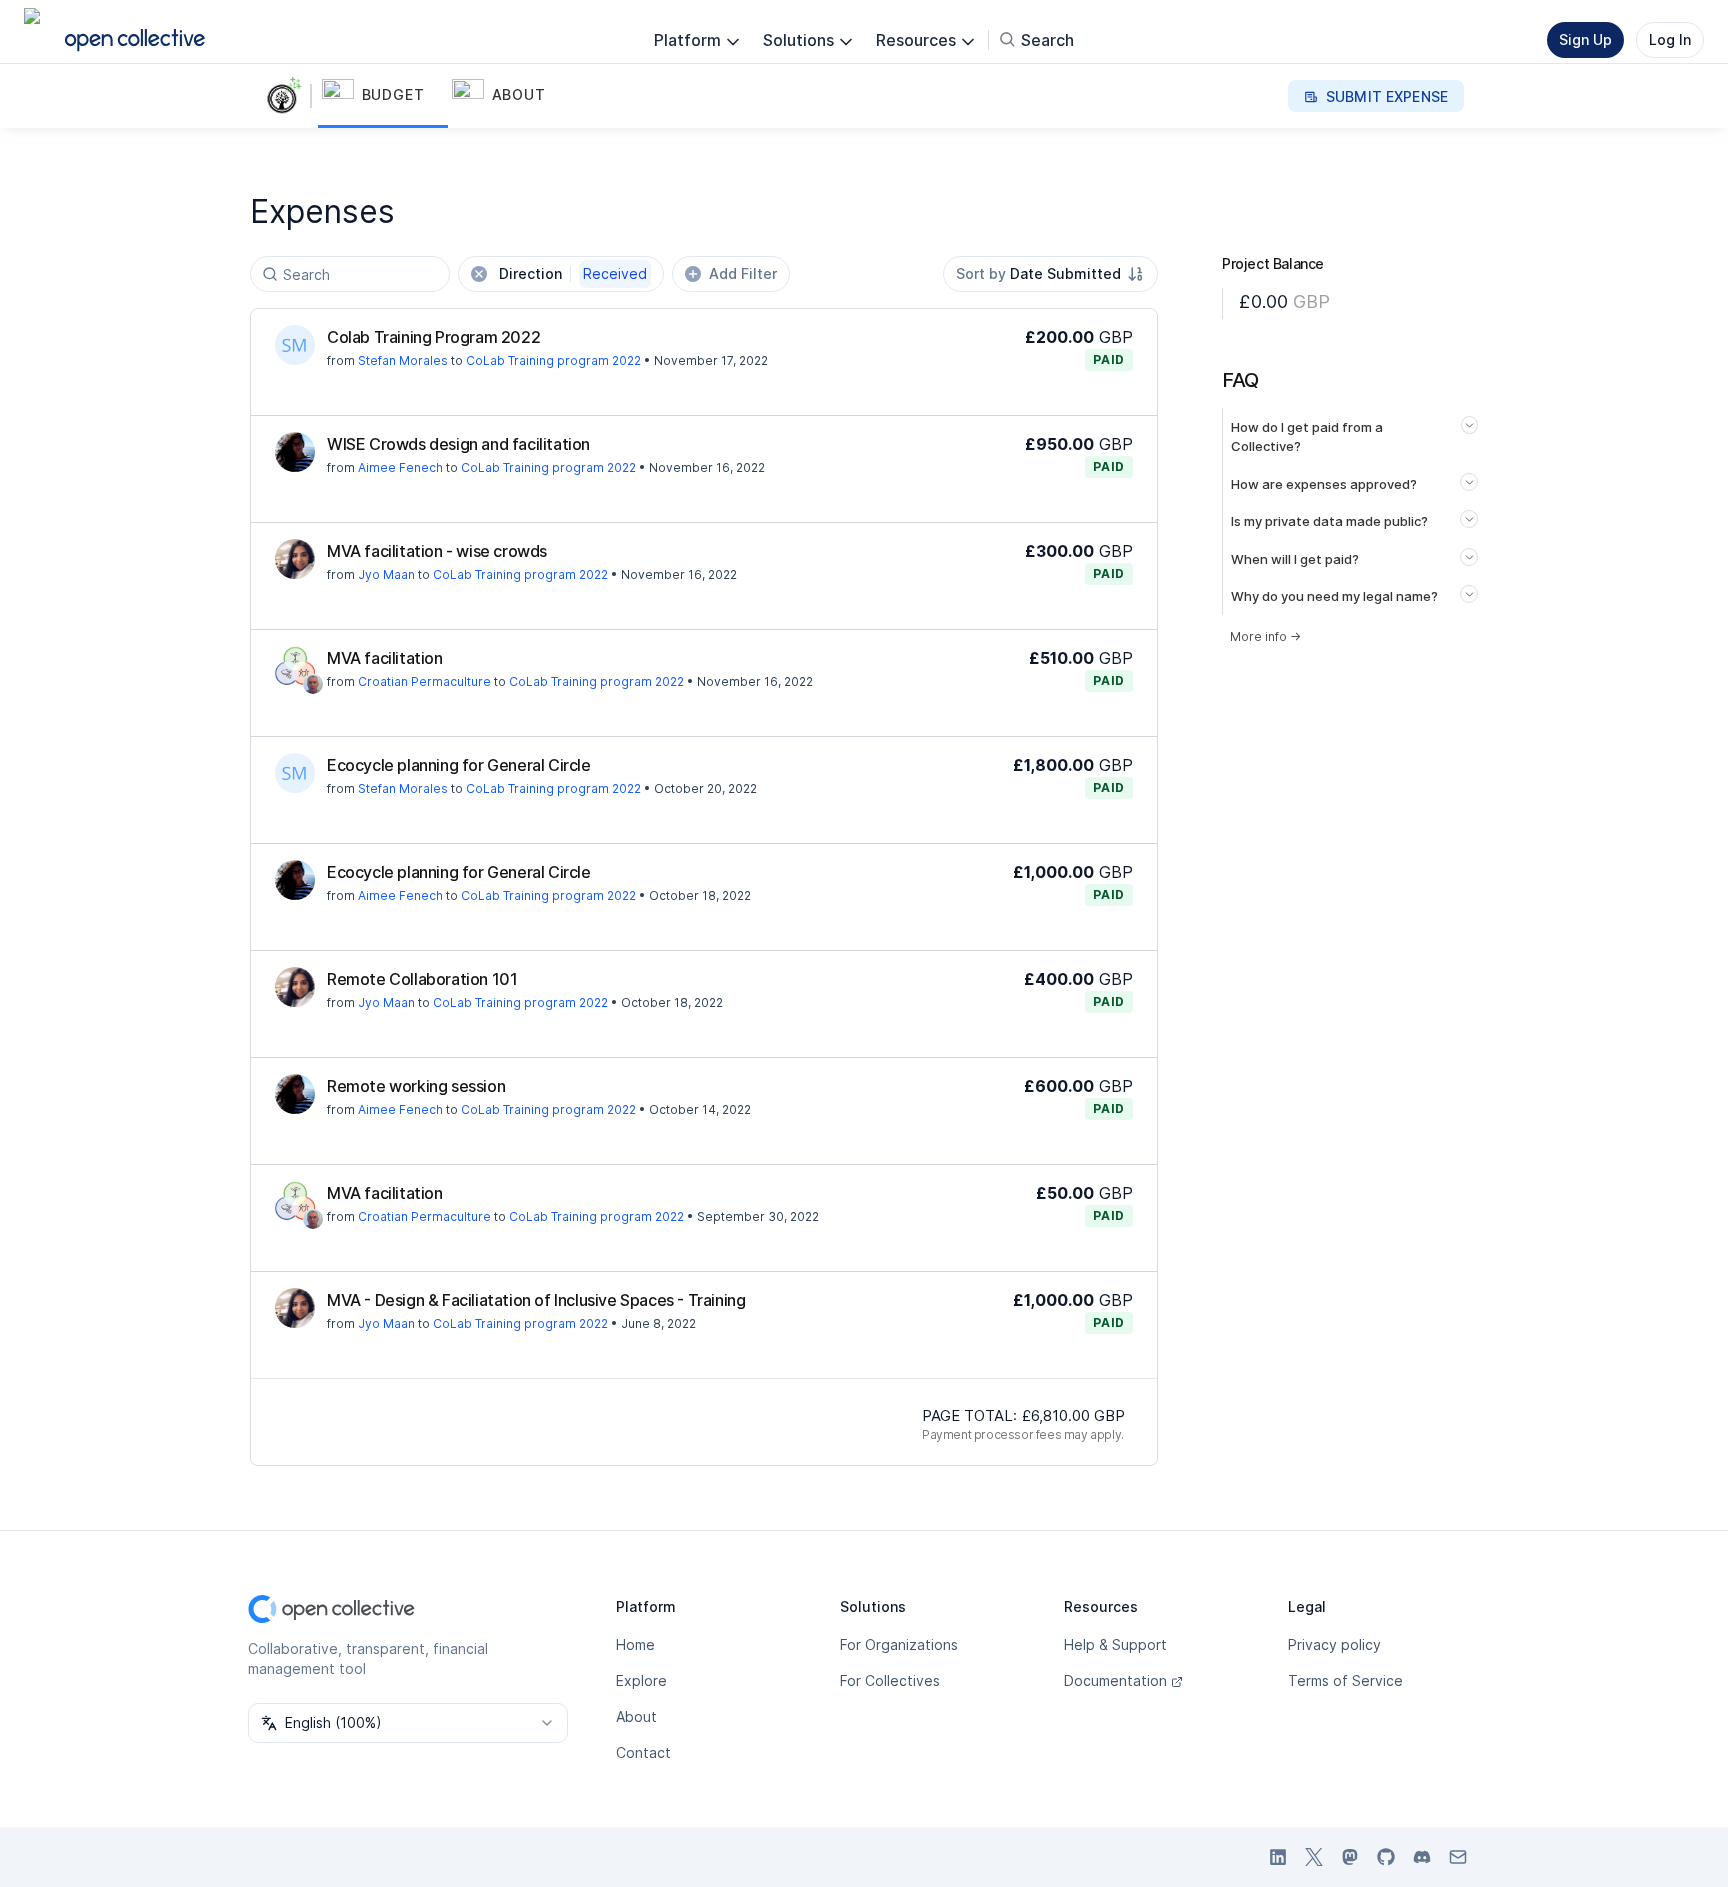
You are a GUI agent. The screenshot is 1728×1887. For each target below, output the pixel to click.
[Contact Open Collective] (1458, 1857)
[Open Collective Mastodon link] (1350, 1857)
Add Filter (743, 273)
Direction (573, 273)
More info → (1265, 636)
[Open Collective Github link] (1386, 1857)
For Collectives (890, 1680)
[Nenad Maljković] (313, 684)
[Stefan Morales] (295, 345)
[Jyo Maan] (295, 559)
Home (635, 1644)
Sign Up (1585, 39)
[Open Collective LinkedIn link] (1278, 1857)
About (636, 1716)
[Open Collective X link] (1314, 1857)
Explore (641, 1680)
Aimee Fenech (400, 467)
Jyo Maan (386, 574)
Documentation (1115, 1680)
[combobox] (1050, 274)
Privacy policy (1334, 1644)
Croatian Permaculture (424, 681)
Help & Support (1115, 1644)
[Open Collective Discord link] (1422, 1857)
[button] (383, 96)
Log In (1670, 39)
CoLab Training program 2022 (553, 360)
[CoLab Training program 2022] (288, 96)
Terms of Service (1345, 1680)
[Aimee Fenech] (295, 452)
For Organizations (899, 1644)
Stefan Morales (403, 360)
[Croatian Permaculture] (295, 666)
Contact (643, 1752)
